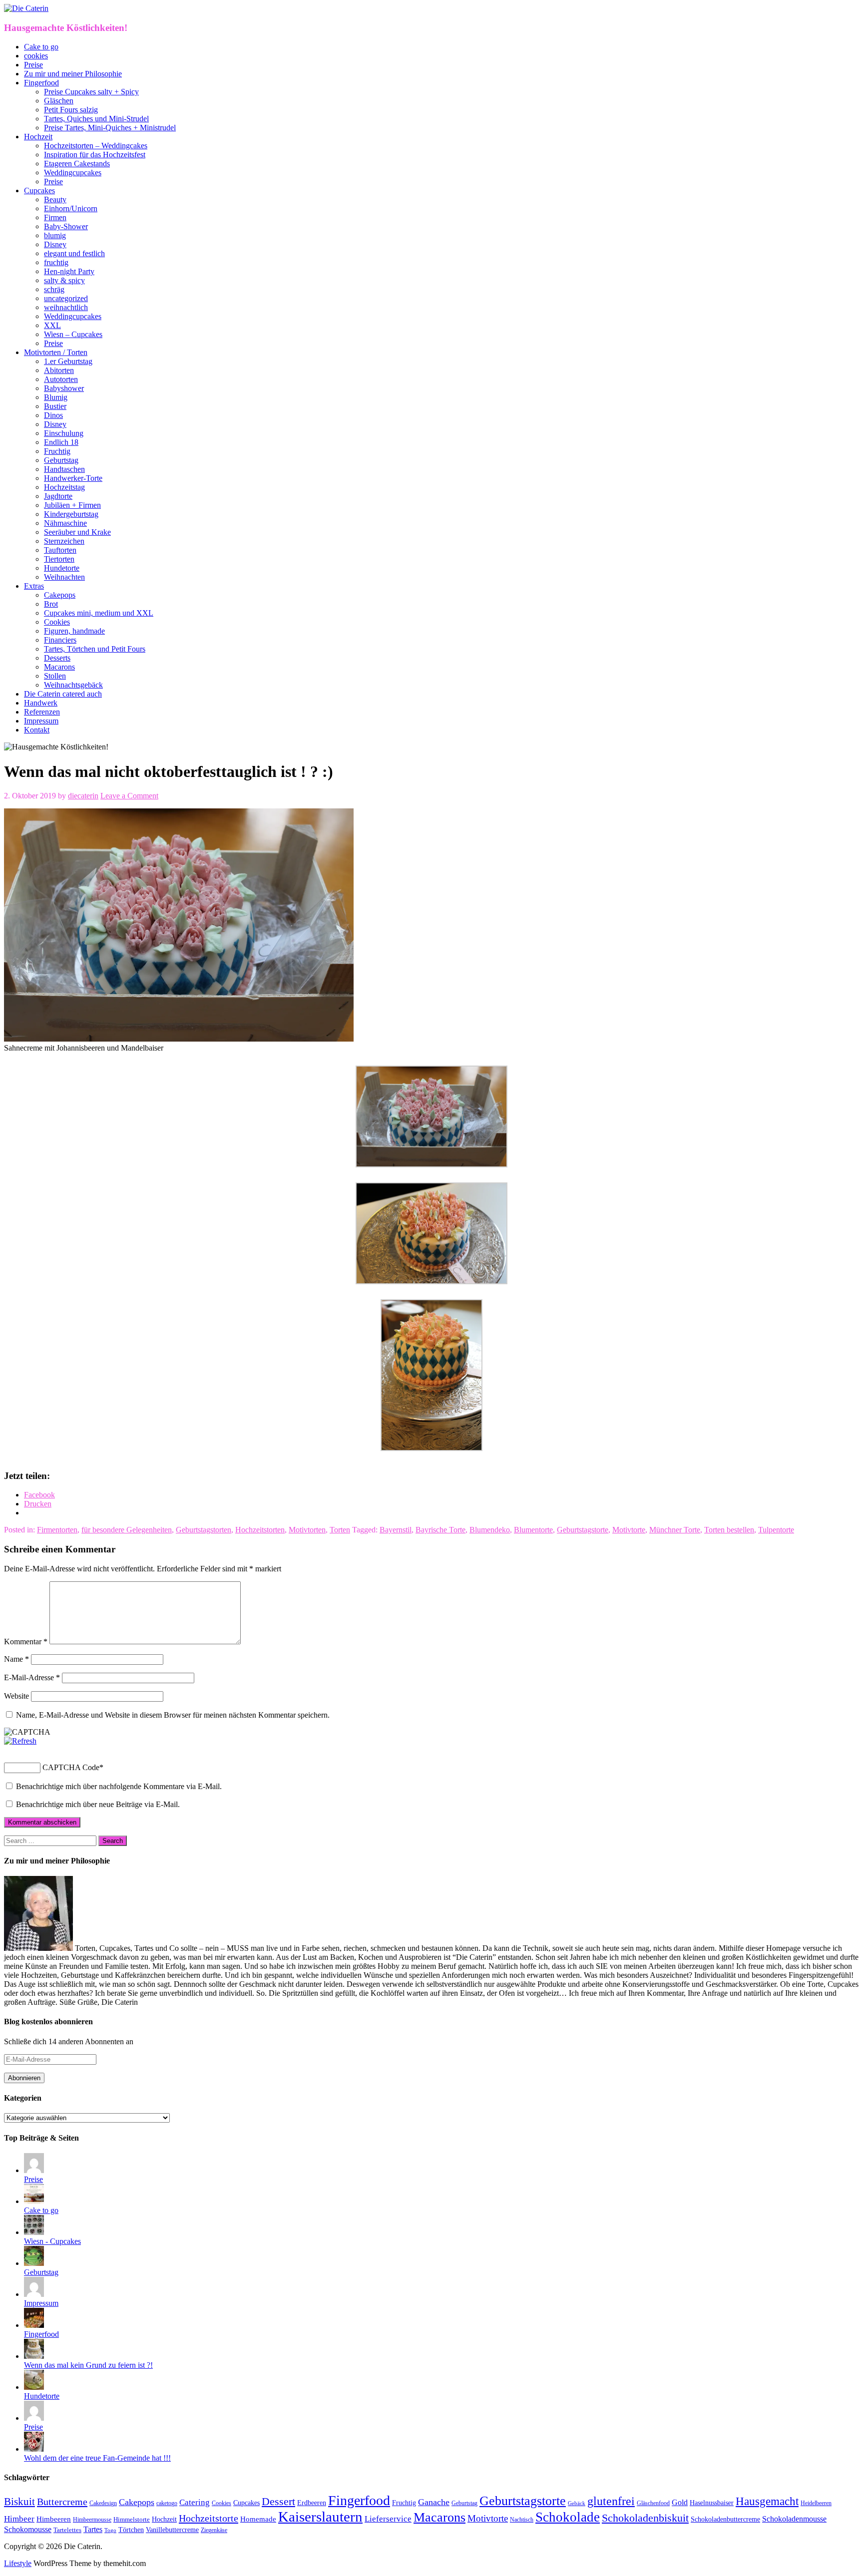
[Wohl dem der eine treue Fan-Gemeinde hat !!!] (34, 2449)
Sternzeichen (64, 541)
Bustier (55, 406)
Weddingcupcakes (73, 173)
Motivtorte (629, 1530)
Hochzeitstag (64, 487)
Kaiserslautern (320, 2517)
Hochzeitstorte (209, 2518)
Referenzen (42, 712)
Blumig (56, 397)
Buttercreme (62, 2502)
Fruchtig (57, 451)
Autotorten (61, 379)
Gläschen (59, 101)
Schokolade (568, 2517)
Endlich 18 (61, 442)
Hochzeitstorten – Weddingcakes (96, 146)
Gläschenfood (653, 2503)
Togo (110, 2530)
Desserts (57, 658)
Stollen (55, 676)
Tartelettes (67, 2530)
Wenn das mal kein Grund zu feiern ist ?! (88, 2365)
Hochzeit (38, 137)
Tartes (93, 2529)
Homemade (258, 2519)
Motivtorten (307, 1530)
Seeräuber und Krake (77, 532)
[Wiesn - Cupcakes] (34, 2232)
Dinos (53, 415)
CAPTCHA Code (71, 1767)
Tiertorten (59, 559)
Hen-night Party (69, 271)
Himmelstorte (132, 2520)
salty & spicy (64, 280)
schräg (54, 289)
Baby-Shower (66, 226)
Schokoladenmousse (794, 2519)
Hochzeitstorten (260, 1530)
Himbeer (19, 2519)
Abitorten (59, 370)
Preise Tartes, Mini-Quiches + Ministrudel (110, 128)
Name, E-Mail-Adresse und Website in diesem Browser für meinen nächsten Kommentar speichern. (173, 1715)
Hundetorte (62, 568)
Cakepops (60, 595)
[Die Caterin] (26, 8)
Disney (55, 244)
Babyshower (64, 388)
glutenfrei (611, 2501)
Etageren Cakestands (77, 164)
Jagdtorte (58, 496)
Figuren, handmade (74, 631)
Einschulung (64, 433)
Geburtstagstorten (204, 1530)
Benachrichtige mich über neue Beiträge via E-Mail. (98, 1804)
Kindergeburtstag (71, 514)
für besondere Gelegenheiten (127, 1530)
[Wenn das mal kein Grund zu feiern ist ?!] (34, 2356)
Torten (340, 1530)
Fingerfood (41, 83)
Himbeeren (54, 2519)
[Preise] (34, 2170)
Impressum (41, 721)
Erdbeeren (312, 2503)
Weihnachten (64, 577)
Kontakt (37, 730)
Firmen (55, 217)
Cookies (57, 622)
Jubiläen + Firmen (72, 505)
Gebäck (577, 2503)
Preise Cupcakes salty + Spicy (91, 92)
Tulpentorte (776, 1530)
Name (16, 1659)
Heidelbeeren (816, 2503)
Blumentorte (533, 1530)
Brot (51, 604)
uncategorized (66, 298)
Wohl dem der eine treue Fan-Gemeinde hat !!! (97, 2458)
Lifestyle (18, 2563)
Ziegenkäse (214, 2530)
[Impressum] (34, 2294)
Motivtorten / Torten (56, 352)
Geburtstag (61, 460)
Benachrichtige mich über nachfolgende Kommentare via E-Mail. (119, 1786)
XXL (52, 325)
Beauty (55, 199)
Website (16, 1696)
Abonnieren (24, 2078)
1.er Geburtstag (68, 361)
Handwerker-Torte (73, 478)
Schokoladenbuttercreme (725, 2519)
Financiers (60, 640)
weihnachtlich (66, 307)
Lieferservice (388, 2519)
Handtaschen (64, 469)
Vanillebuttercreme (172, 2530)
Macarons (59, 667)
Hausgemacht (767, 2501)
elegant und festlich (74, 253)
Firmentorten (57, 1530)
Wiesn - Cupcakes (52, 2241)
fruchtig (56, 262)
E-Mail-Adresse (32, 1677)
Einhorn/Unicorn (71, 208)
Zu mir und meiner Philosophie (73, 74)
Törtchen (131, 2530)
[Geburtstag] (34, 2263)
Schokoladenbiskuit (645, 2518)
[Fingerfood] (34, 2325)
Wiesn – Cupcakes (73, 334)
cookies (36, 56)
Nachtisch (522, 2520)
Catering (195, 2502)
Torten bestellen (729, 1530)
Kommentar (26, 1642)
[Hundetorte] (34, 2387)
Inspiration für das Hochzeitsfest (95, 155)
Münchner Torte (675, 1530)
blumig (55, 235)
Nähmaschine (65, 523)
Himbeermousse (92, 2520)
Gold (680, 2502)
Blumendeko (490, 1530)
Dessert (278, 2502)
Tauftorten (60, 550)
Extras (34, 586)
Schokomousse (28, 2529)
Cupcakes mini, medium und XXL (99, 613)
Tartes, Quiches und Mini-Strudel (96, 119)
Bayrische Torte (440, 1530)
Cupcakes (39, 190)
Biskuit (19, 2502)
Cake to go (41, 47)
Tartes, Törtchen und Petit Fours (95, 649)
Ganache (434, 2502)
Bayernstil (396, 1530)
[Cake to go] (34, 2201)
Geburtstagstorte (583, 1530)
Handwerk (41, 703)
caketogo (167, 2503)
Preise (33, 65)
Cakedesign (103, 2503)
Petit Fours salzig (71, 110)
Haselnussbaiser (712, 2503)
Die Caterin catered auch (63, 694)
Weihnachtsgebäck (73, 685)
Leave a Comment (129, 796)
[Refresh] (20, 1741)
